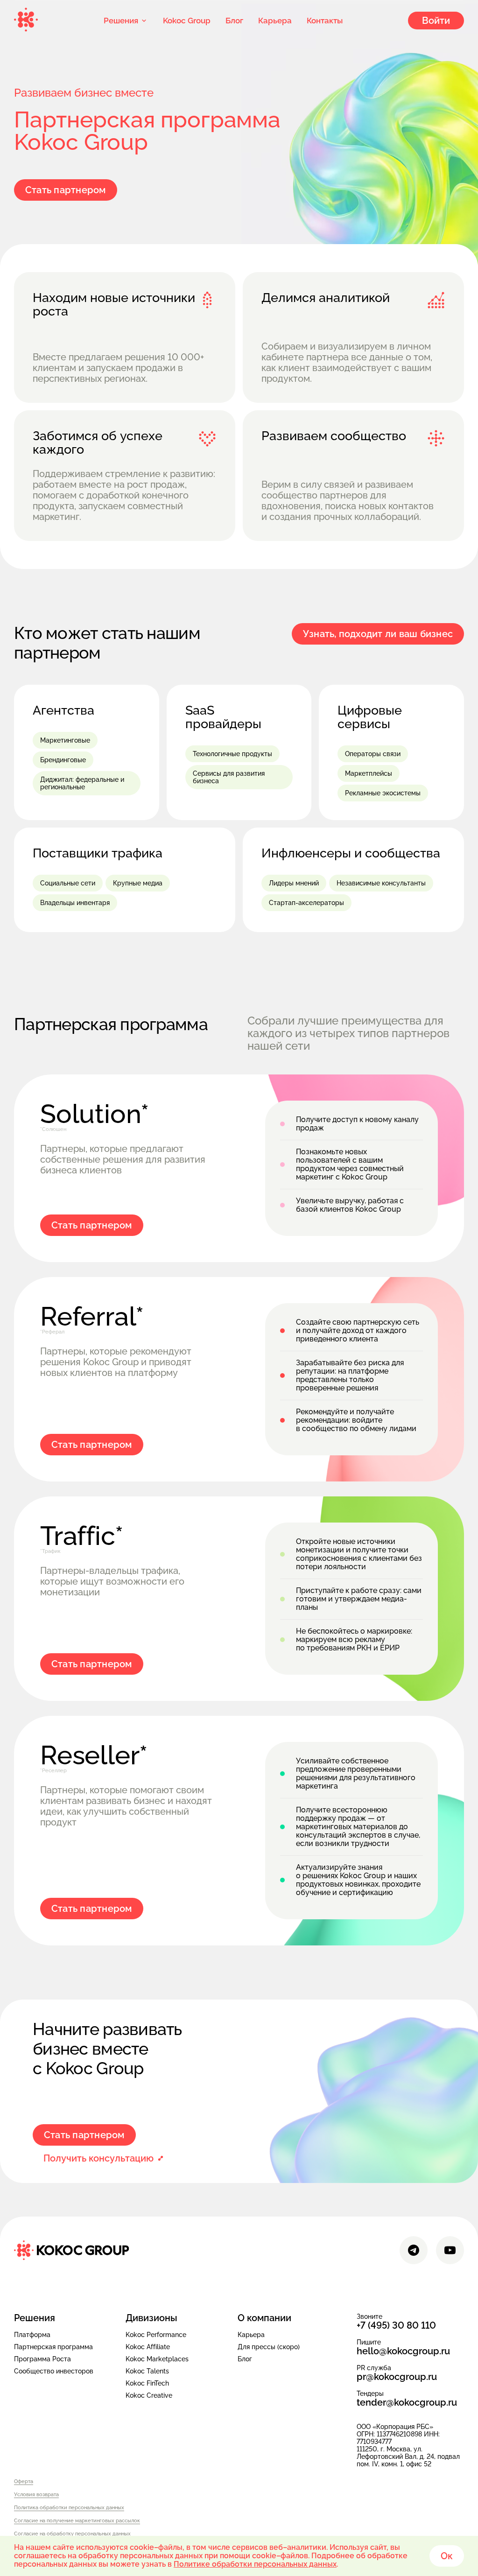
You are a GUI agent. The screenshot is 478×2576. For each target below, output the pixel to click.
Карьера (275, 21)
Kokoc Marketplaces (157, 2359)
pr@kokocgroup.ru (397, 2377)
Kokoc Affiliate (148, 2347)
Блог (234, 21)
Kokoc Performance (156, 2335)
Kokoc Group (187, 21)
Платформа (32, 2335)
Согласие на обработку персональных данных (72, 2534)
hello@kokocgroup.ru (403, 2351)
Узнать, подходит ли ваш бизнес (378, 634)
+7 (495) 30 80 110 (396, 2326)
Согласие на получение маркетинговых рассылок (77, 2521)
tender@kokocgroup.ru (407, 2403)
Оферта (24, 2482)
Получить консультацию (98, 2158)
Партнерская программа (53, 2347)
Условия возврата (36, 2495)
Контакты (325, 21)
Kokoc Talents (147, 2371)
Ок (447, 2556)
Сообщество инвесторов (54, 2371)
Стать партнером (66, 190)
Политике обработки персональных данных (255, 2564)
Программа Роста (42, 2359)
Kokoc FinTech (147, 2383)
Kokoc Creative (149, 2395)
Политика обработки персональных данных (69, 2508)
